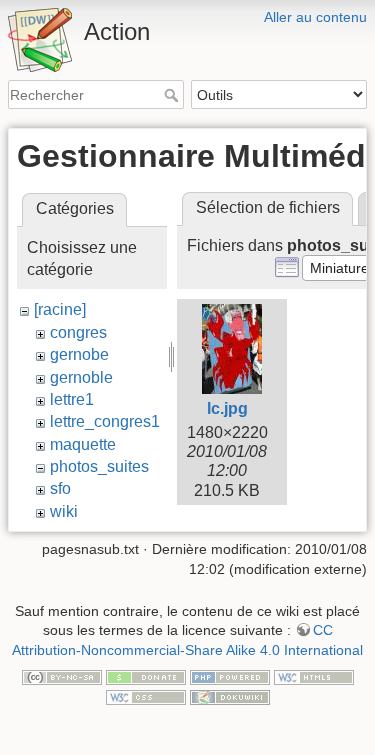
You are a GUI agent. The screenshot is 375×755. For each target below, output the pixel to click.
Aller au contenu (315, 17)
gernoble (81, 377)
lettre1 (72, 399)
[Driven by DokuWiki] (230, 696)
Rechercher (173, 95)
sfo (60, 488)
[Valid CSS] (146, 696)
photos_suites (99, 466)
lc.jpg (227, 408)
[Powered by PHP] (230, 676)
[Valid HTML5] (314, 676)
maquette (83, 444)
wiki (64, 511)
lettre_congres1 (105, 421)
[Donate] (146, 676)
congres (78, 332)
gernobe (79, 354)
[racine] (60, 309)
